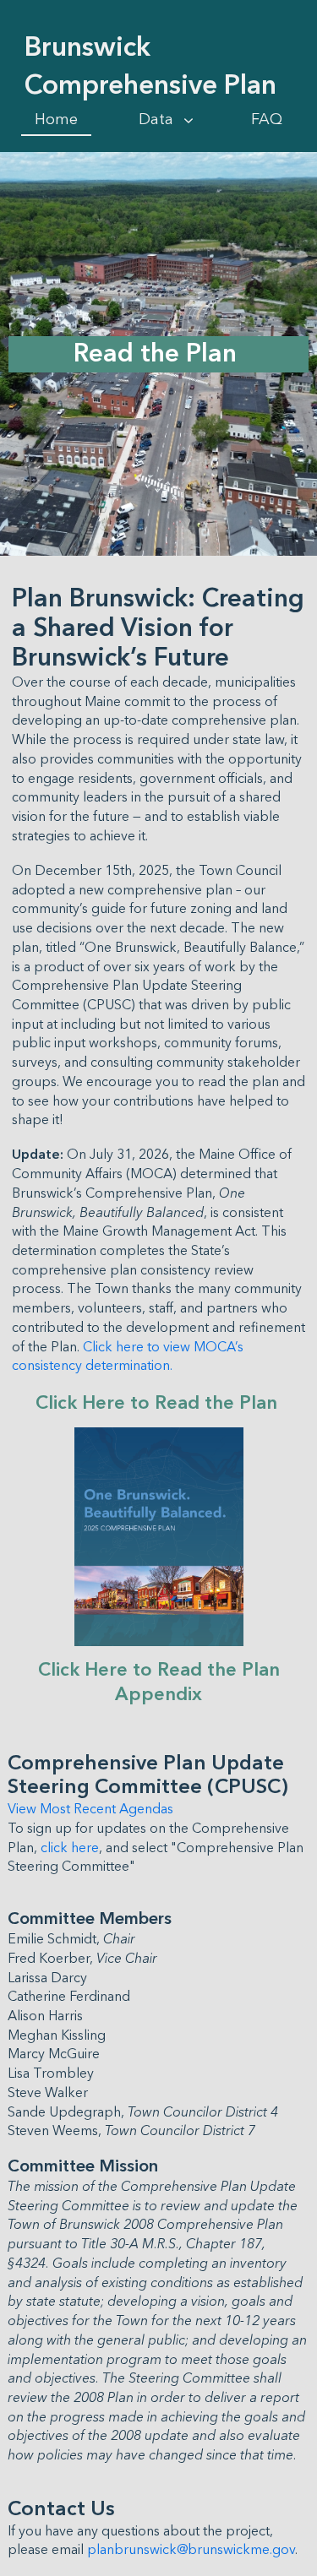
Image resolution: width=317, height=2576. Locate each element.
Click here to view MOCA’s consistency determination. (129, 1357)
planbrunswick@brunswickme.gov (191, 2550)
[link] (56, 120)
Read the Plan (158, 354)
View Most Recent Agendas (90, 1809)
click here (70, 1848)
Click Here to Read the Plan (159, 1403)
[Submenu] (189, 121)
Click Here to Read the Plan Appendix (161, 1682)
